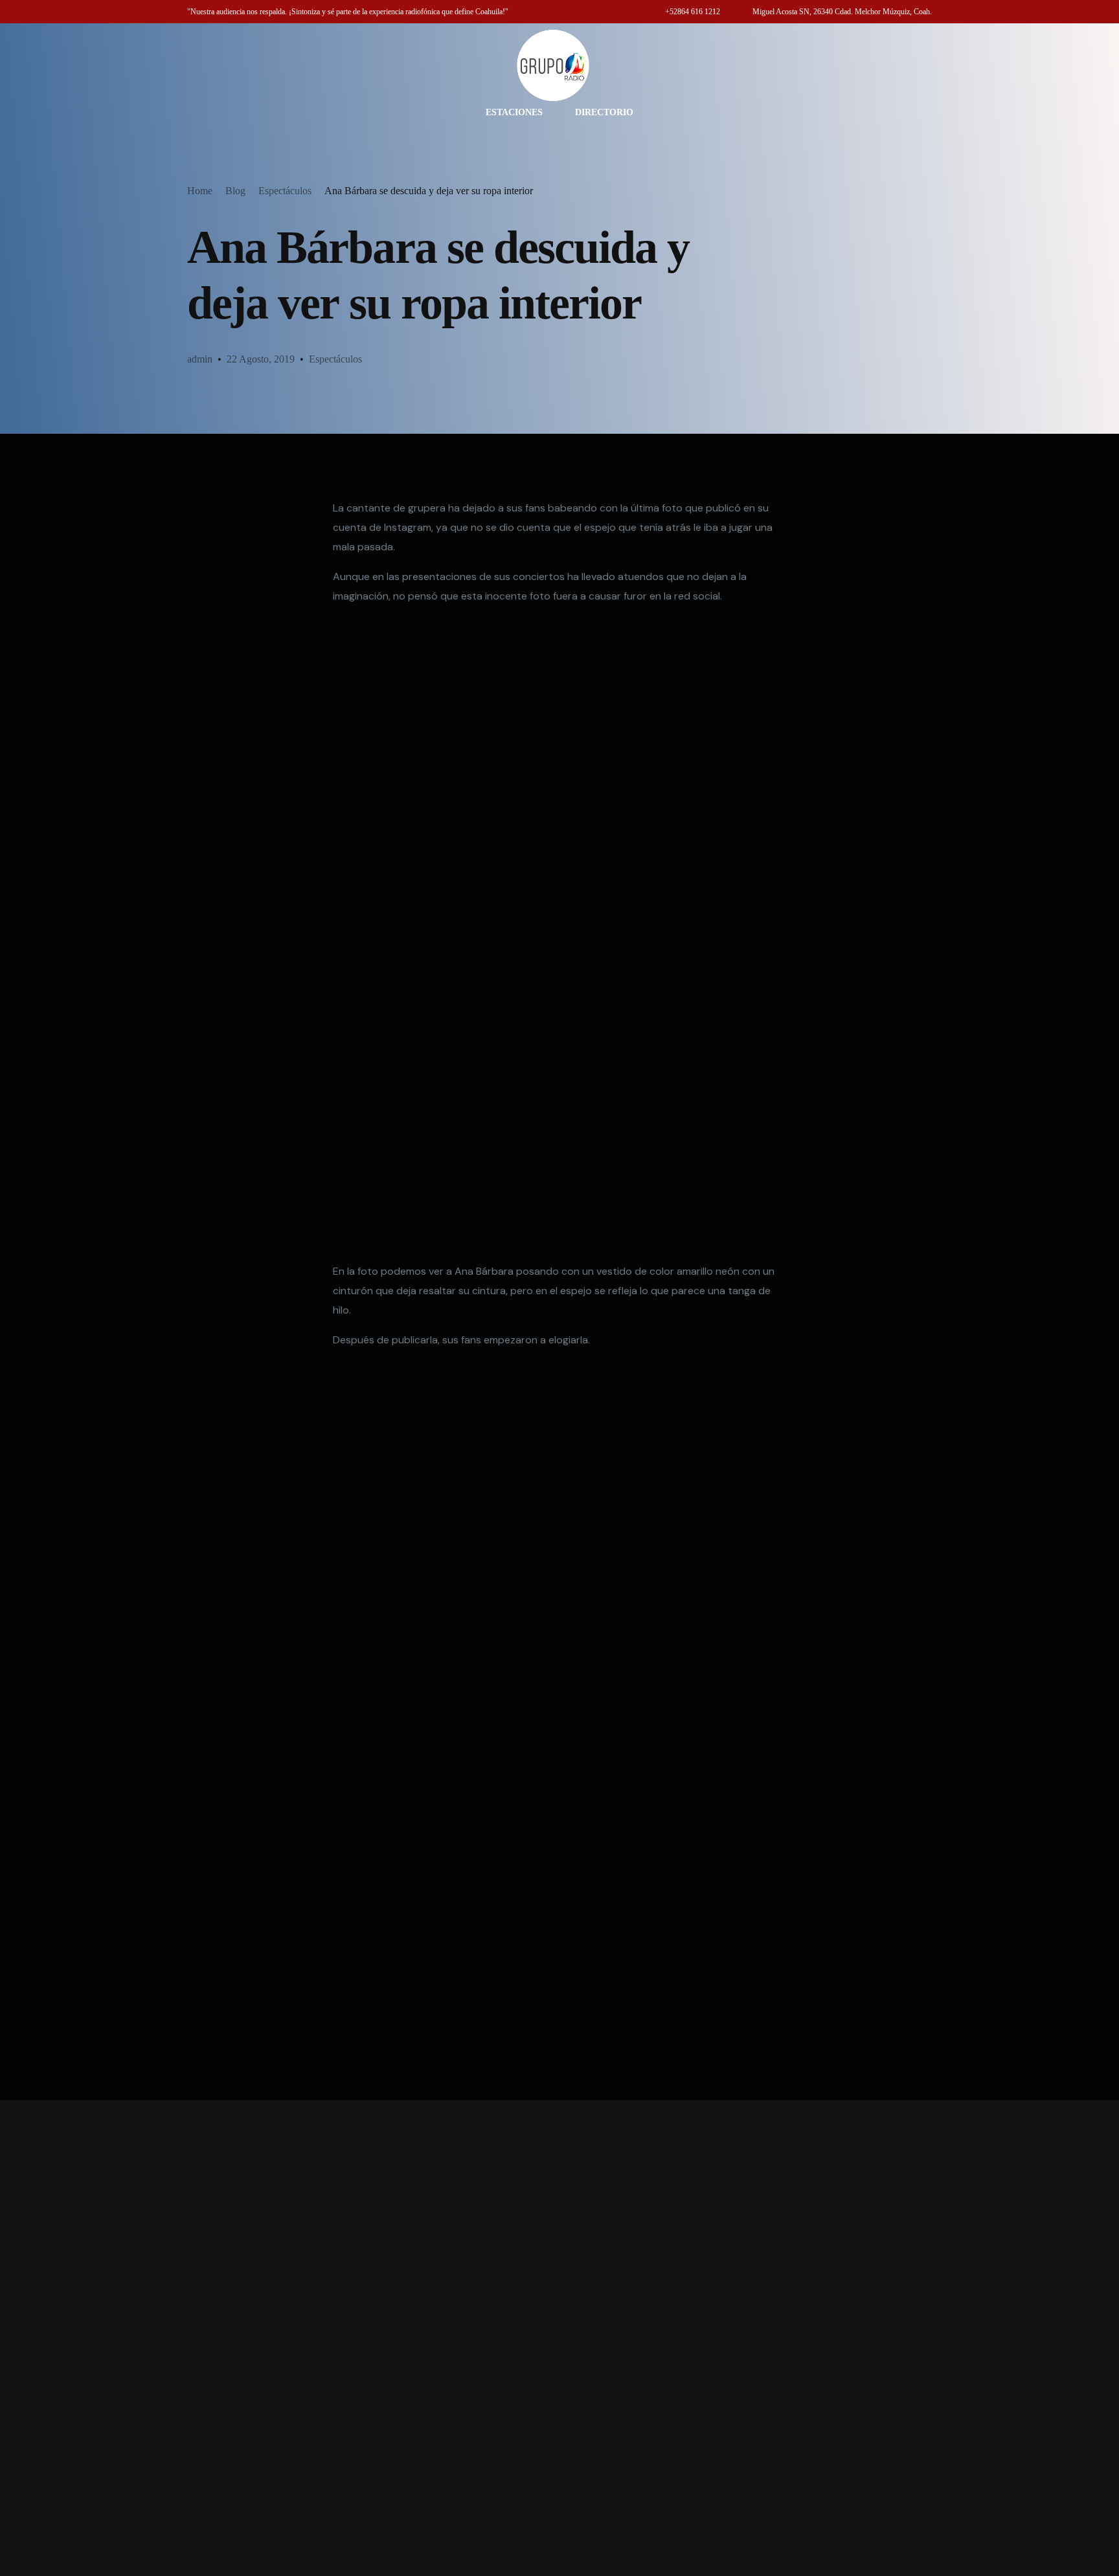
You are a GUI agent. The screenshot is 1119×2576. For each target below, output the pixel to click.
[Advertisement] (559, 2338)
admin (200, 359)
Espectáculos (335, 359)
